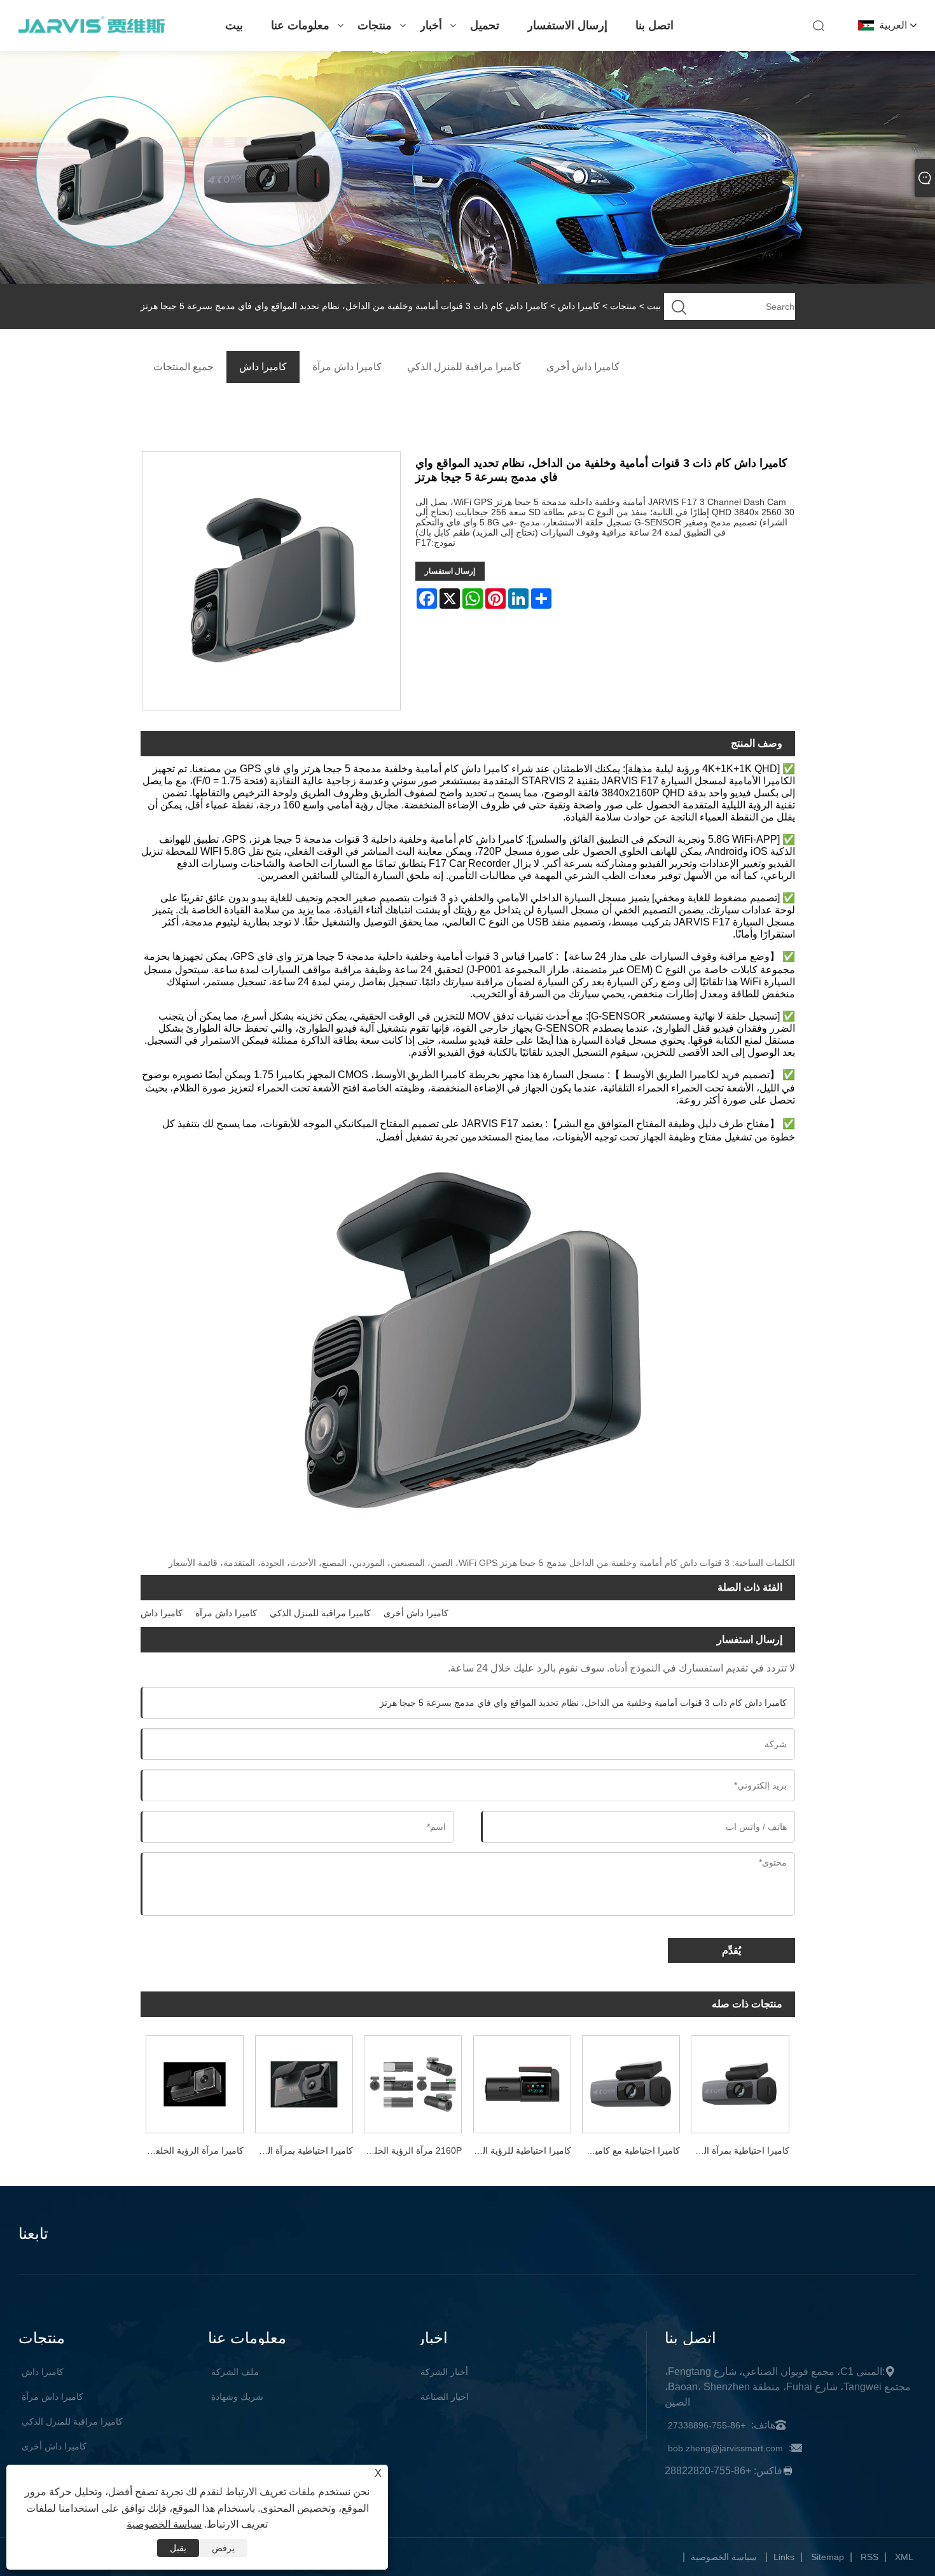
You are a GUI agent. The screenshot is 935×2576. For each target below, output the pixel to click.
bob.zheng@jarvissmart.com (725, 2448)
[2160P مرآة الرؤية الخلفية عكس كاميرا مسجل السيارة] (412, 2081)
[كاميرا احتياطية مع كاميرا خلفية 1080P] (631, 2081)
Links (784, 2557)
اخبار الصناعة (445, 2397)
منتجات (375, 25)
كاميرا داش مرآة (226, 1613)
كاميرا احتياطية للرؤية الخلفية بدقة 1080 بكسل (519, 2150)
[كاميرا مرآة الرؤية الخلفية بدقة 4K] (195, 2081)
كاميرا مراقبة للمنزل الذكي (320, 1613)
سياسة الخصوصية (724, 2557)
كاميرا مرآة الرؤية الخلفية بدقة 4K (192, 2150)
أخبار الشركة (444, 2372)
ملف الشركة (235, 2372)
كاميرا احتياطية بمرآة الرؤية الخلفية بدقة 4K (301, 2150)
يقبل (178, 2548)
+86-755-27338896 (707, 2425)
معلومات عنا (300, 25)
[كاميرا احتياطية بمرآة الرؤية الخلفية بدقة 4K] (304, 2081)
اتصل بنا (654, 25)
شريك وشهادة (237, 2397)
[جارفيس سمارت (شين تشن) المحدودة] (91, 32)
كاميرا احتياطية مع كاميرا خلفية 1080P (628, 2150)
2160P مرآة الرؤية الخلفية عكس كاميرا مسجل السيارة (410, 2150)
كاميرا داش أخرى (416, 1613)
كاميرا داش (579, 306)
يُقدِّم (731, 1950)
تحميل (485, 25)
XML (904, 2557)
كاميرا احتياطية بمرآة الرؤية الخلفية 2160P (738, 2150)
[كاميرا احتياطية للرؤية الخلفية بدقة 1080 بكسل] (522, 2081)
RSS (869, 2557)
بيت (234, 25)
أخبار (431, 25)
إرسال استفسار (450, 571)
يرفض (223, 2548)
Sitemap (828, 2557)
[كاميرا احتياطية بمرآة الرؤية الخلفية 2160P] (740, 2081)
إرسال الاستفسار (567, 25)
